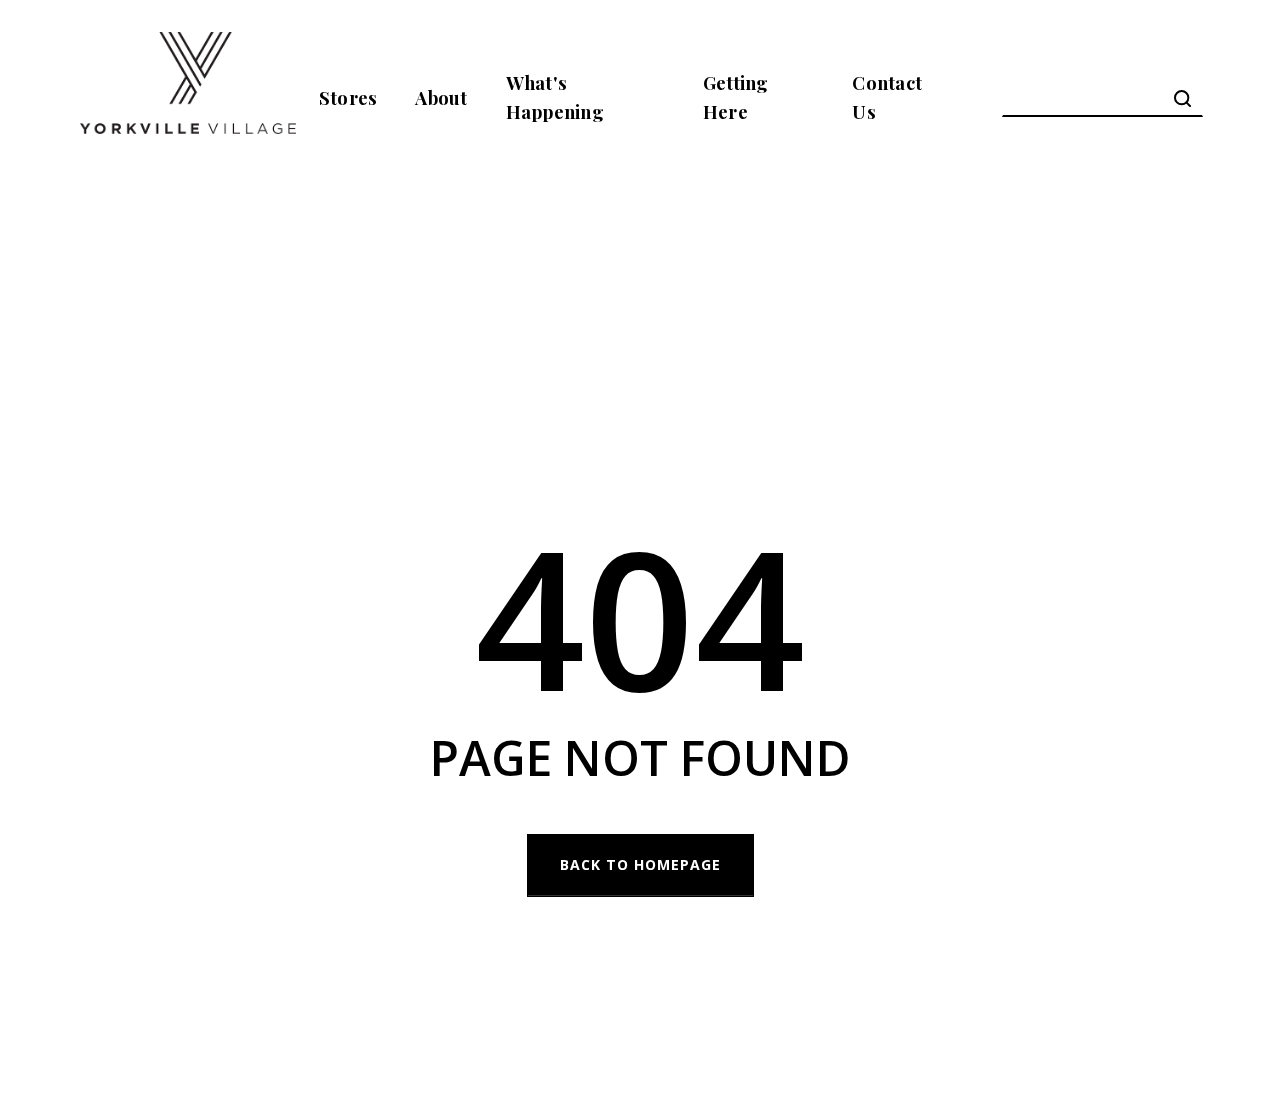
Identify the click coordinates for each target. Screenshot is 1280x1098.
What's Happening (555, 97)
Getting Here (736, 97)
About (441, 97)
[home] (188, 98)
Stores (348, 97)
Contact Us (887, 97)
